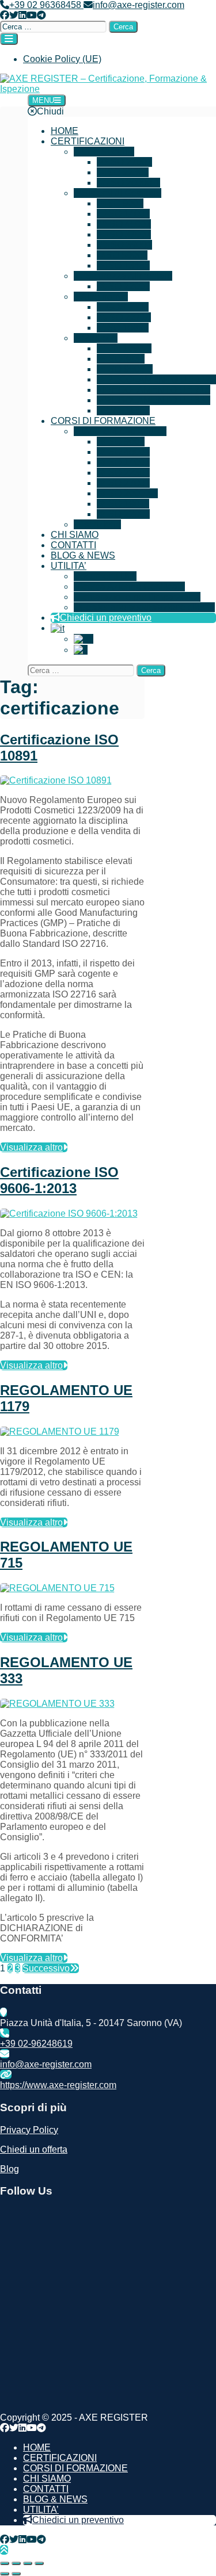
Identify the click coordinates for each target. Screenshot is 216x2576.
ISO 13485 (128, 265)
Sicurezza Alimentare (129, 276)
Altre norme (104, 297)
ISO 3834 (125, 359)
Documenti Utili (105, 576)
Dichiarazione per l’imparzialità (137, 597)
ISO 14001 (128, 214)
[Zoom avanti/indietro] (5, 2563)
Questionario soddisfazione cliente (144, 607)
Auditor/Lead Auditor (125, 431)
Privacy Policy (29, 2130)
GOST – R (127, 307)
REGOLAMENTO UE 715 (158, 390)
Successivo (46, 1968)
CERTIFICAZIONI (88, 141)
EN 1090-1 (129, 348)
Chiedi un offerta (34, 2149)
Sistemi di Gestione (122, 193)
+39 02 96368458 (46, 5)
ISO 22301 (127, 172)
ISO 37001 (129, 234)
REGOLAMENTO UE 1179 (161, 379)
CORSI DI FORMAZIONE (103, 421)
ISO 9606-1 (129, 369)
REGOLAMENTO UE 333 (158, 400)
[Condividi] (28, 2563)
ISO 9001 (124, 203)
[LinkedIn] (22, 15)
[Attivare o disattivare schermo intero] (16, 2563)
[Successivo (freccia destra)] (16, 2574)
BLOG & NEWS (83, 555)
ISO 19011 (128, 504)
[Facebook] (5, 15)
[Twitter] (14, 15)
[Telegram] (41, 15)
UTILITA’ (69, 566)
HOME (65, 131)
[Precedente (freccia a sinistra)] (5, 2574)
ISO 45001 (129, 224)
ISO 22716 (129, 317)
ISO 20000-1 (134, 183)
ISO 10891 (127, 328)
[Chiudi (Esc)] (39, 2563)
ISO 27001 (130, 162)
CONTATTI (73, 545)
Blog (10, 2169)
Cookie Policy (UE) (62, 59)
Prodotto (100, 338)
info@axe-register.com (139, 5)
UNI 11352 (128, 410)
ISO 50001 (126, 255)
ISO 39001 (130, 245)
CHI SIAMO (75, 535)
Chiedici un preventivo (106, 618)
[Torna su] (4, 2550)
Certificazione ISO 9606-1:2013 (59, 1180)
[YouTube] (32, 15)
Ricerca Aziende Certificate (129, 586)
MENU (43, 100)
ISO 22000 (128, 286)
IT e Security (109, 152)
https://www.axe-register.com (58, 2085)
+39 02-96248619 (36, 2044)
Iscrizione (101, 524)
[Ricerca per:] (54, 26)
